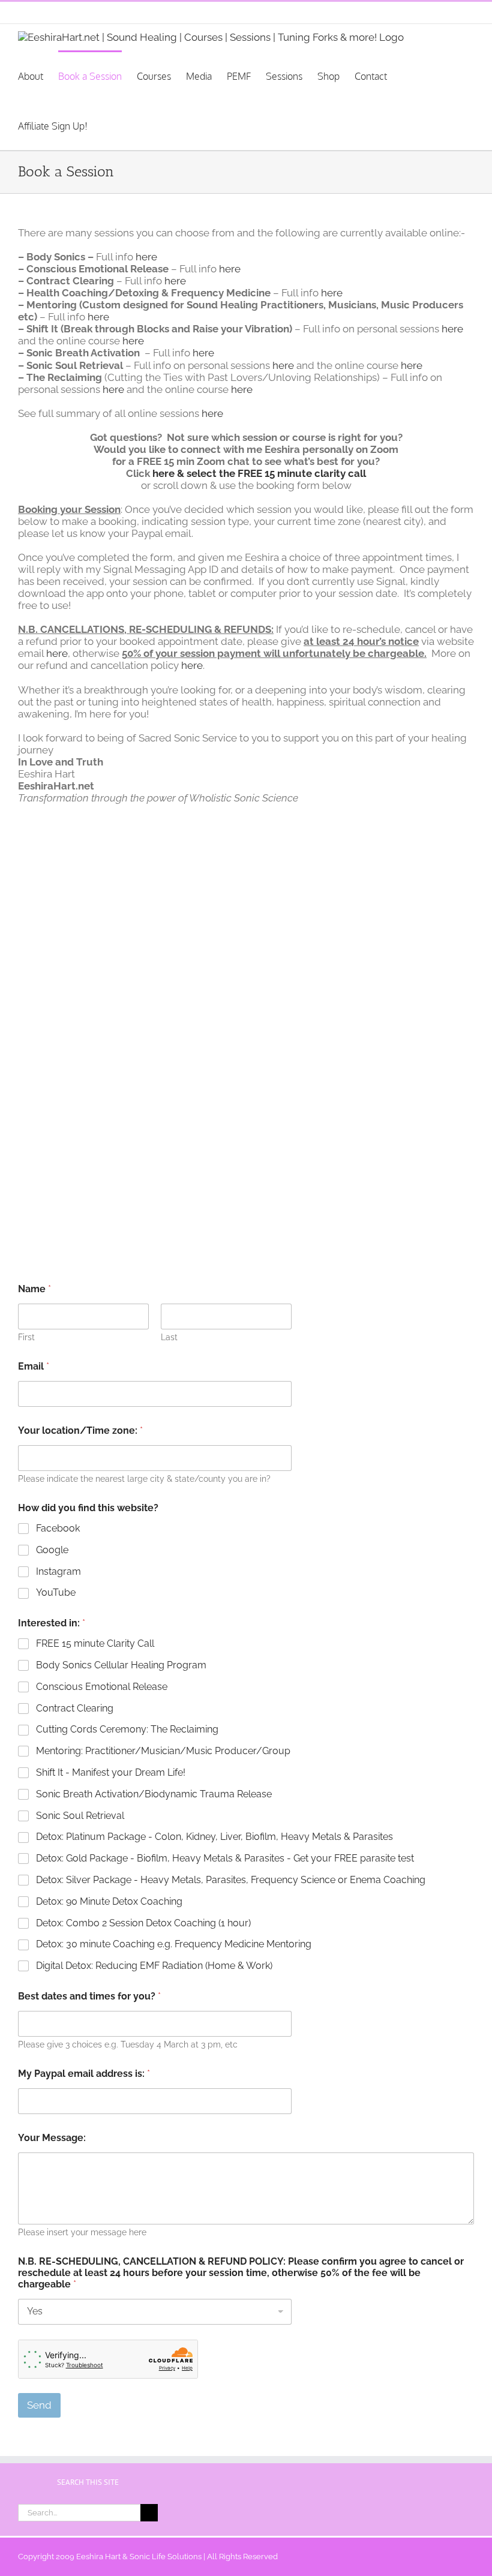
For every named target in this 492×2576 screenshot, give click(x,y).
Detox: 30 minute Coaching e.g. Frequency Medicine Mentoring (174, 1944)
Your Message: (52, 2138)
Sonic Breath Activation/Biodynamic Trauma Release (154, 1794)
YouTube (56, 1592)
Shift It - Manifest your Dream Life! (111, 1772)
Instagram (58, 1571)
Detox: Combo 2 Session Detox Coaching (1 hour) (143, 1923)
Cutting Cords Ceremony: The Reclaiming (127, 1729)
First (26, 1337)
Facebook (58, 1528)
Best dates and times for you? (89, 1996)
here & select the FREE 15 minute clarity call (259, 473)
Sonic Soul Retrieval (80, 1816)
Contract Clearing (75, 1708)
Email (34, 1366)
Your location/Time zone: (80, 1430)
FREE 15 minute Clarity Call (95, 1643)
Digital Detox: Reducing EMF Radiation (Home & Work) (154, 1966)
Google (52, 1550)
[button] (128, 125)
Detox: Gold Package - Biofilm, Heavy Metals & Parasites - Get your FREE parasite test (225, 1858)
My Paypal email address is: (84, 2074)
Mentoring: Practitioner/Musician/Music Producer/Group (163, 1751)
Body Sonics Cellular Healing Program (121, 1665)
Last (169, 1337)
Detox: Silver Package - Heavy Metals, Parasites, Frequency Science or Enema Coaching (231, 1880)
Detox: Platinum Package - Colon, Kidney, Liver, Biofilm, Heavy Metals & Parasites (214, 1837)
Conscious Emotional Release (102, 1687)
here (146, 257)
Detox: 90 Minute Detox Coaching (109, 1901)
